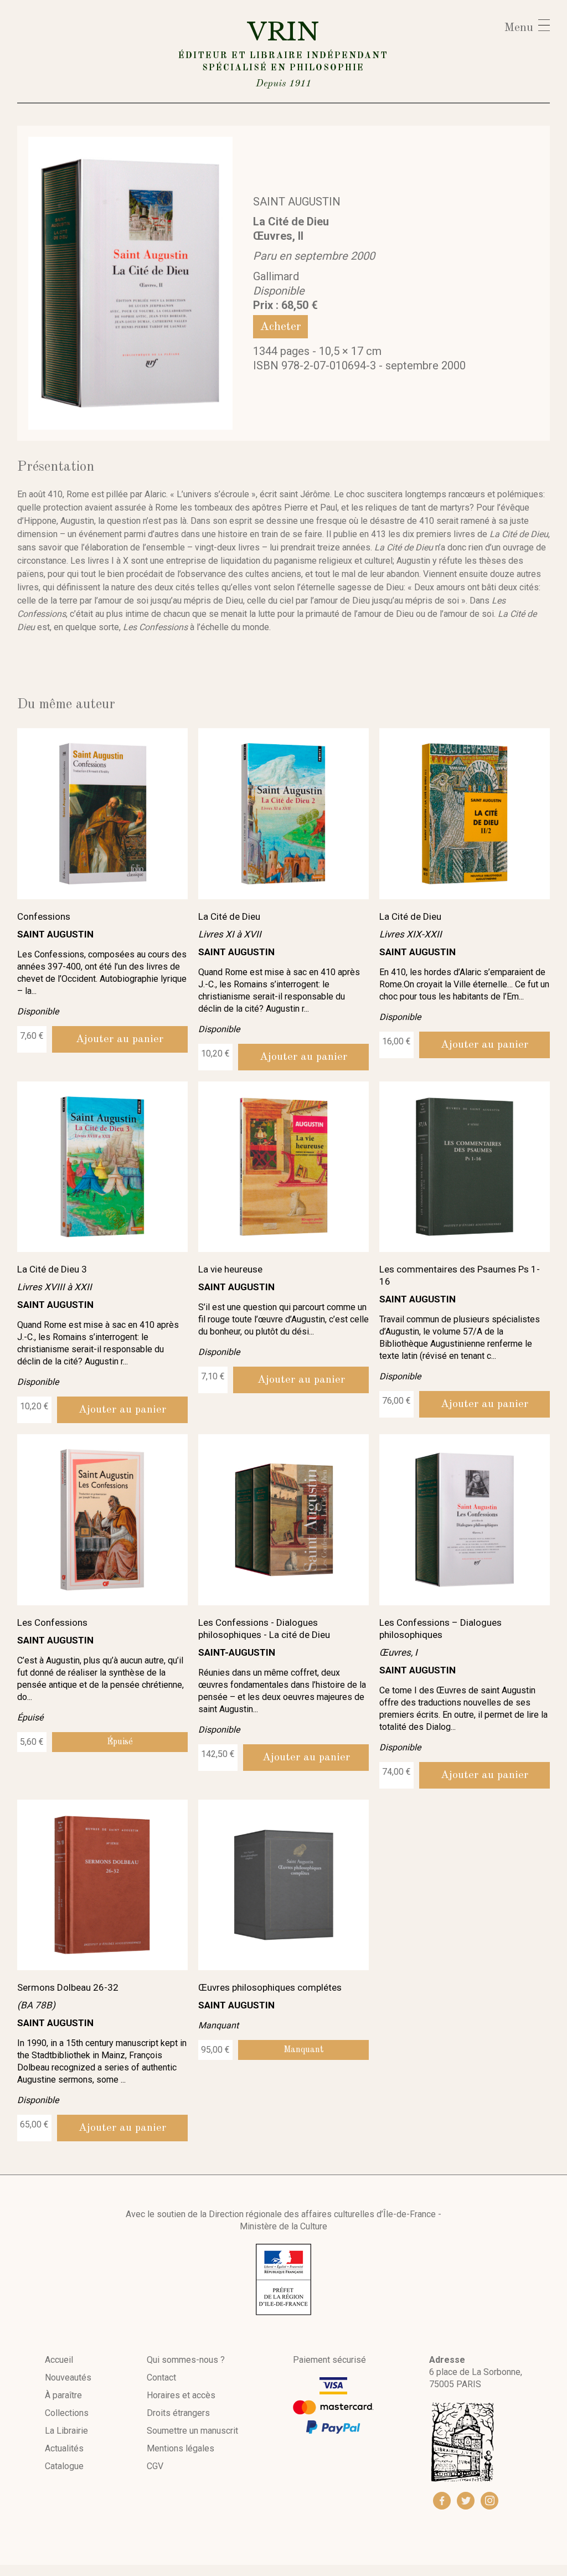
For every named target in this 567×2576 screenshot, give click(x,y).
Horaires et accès (181, 2395)
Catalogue (64, 2466)
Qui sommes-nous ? (186, 2360)
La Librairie (66, 2431)
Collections (67, 2413)
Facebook (442, 2501)
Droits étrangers (178, 2413)
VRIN (283, 52)
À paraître (63, 2395)
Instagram (489, 2501)
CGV (155, 2466)
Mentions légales (181, 2448)
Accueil (59, 2360)
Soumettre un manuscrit (192, 2431)
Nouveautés (68, 2377)
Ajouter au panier (120, 1039)
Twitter (466, 2501)
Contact (161, 2377)
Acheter (280, 327)
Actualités (64, 2448)
